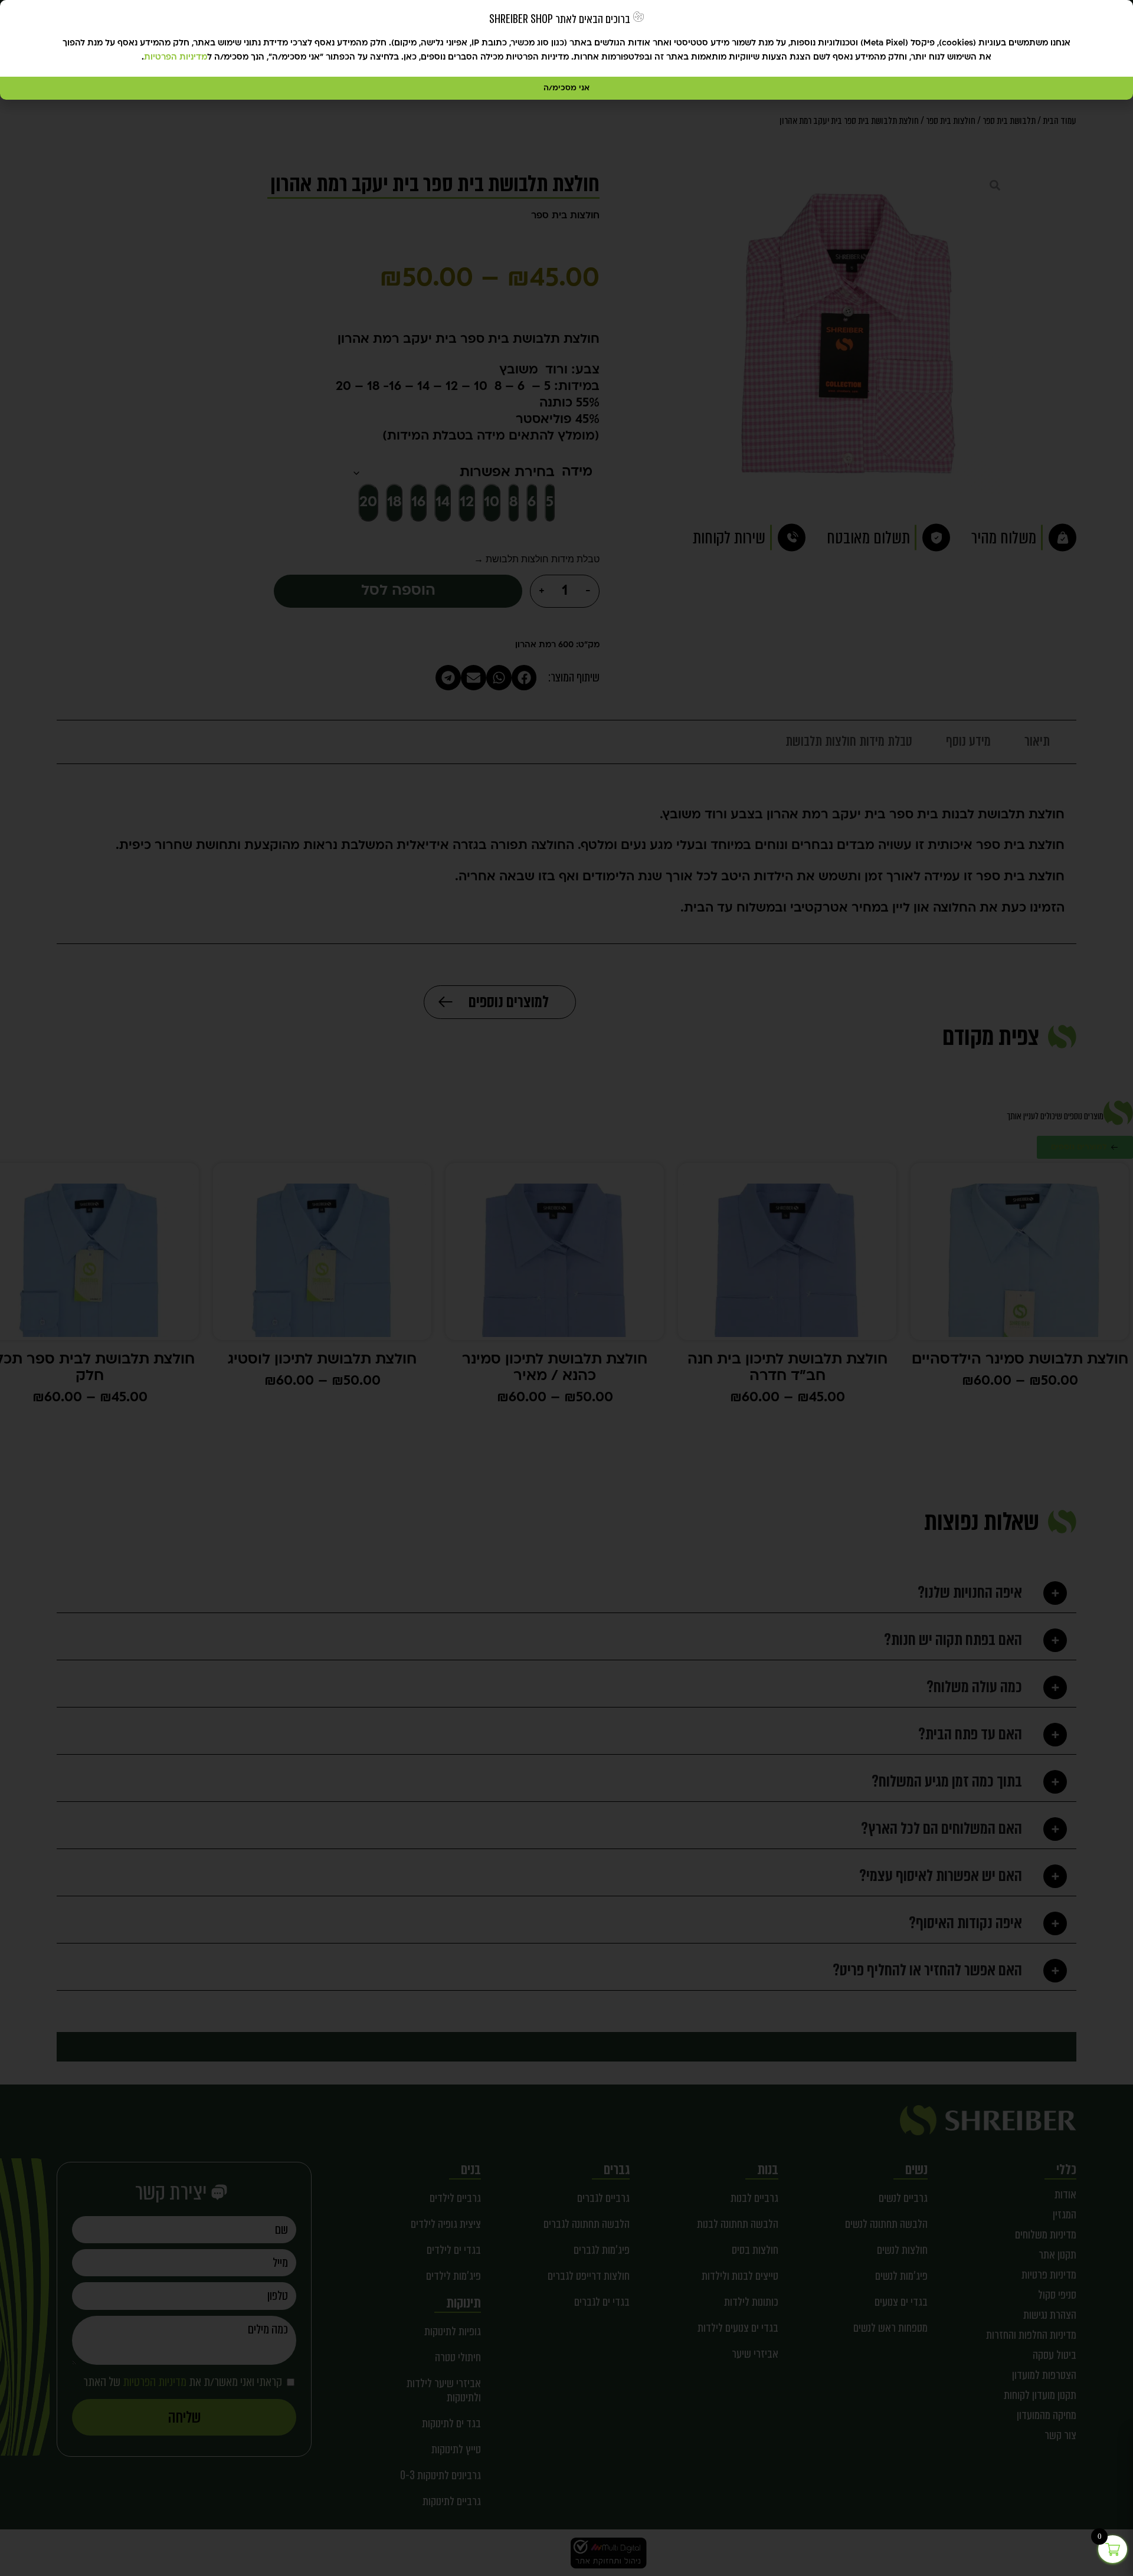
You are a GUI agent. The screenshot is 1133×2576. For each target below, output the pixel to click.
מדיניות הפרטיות (176, 58)
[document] (566, 1288)
